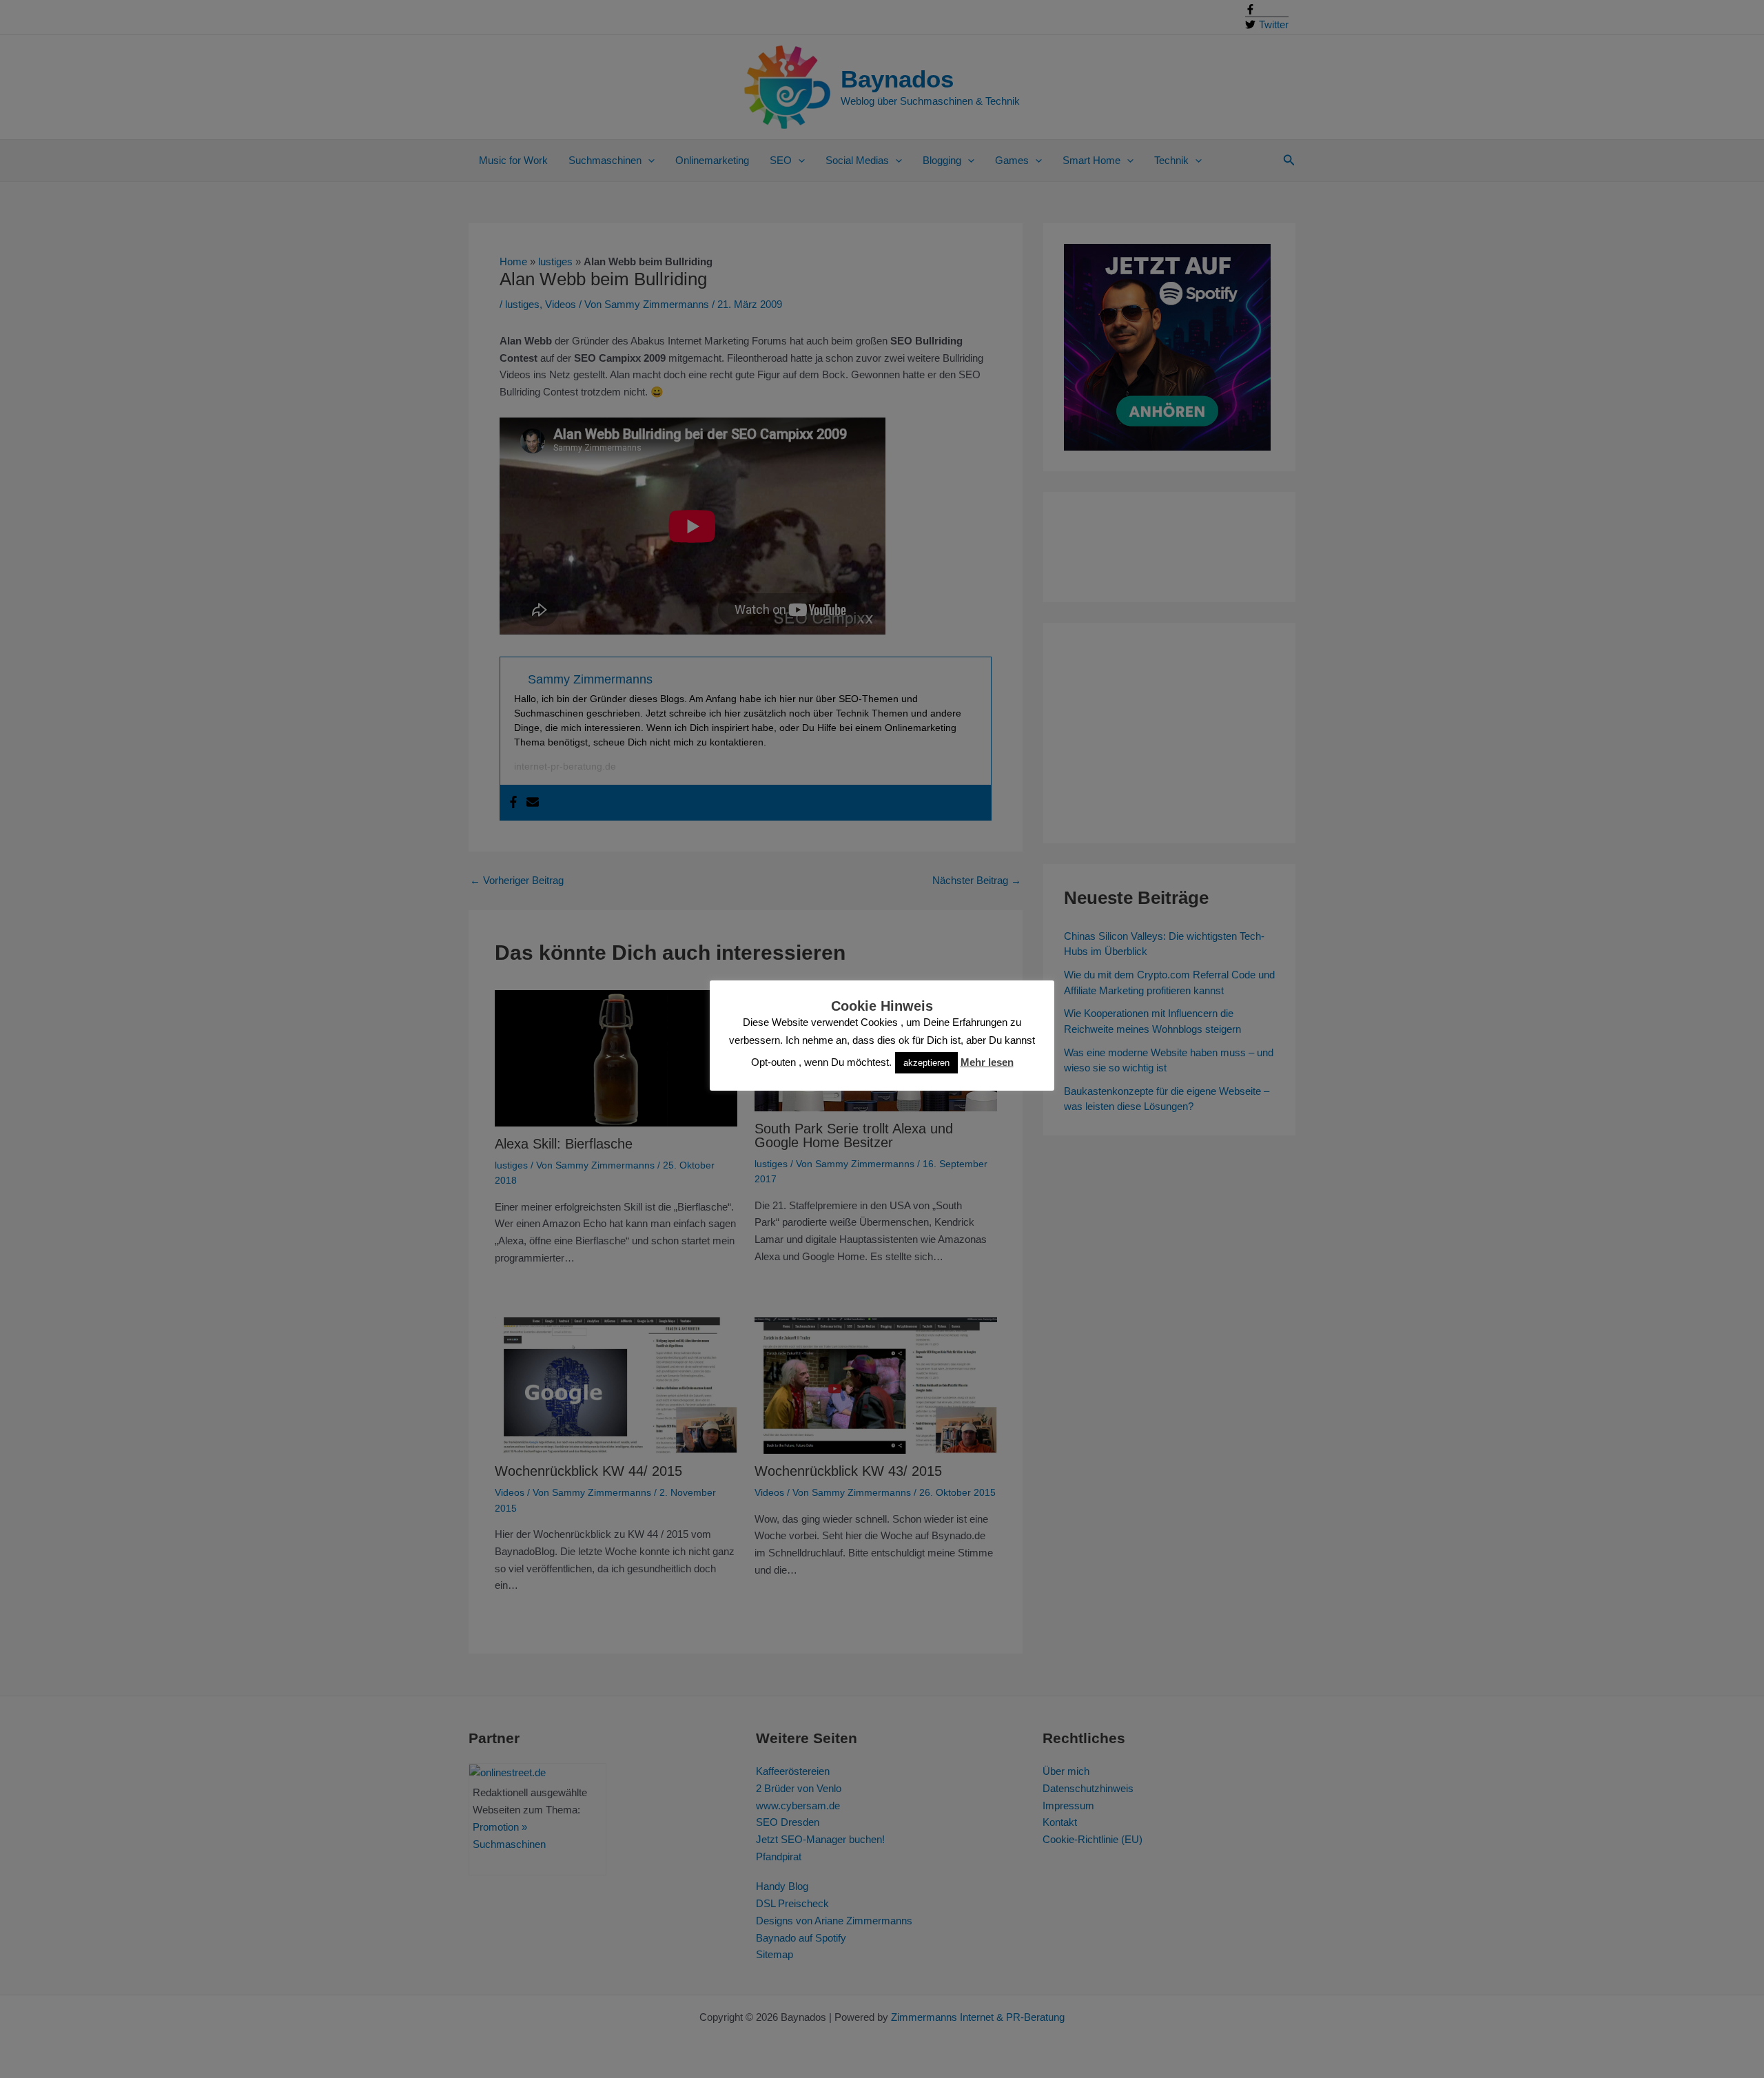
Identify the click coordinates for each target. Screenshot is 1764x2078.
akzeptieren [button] (926, 1063)
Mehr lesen (987, 1062)
